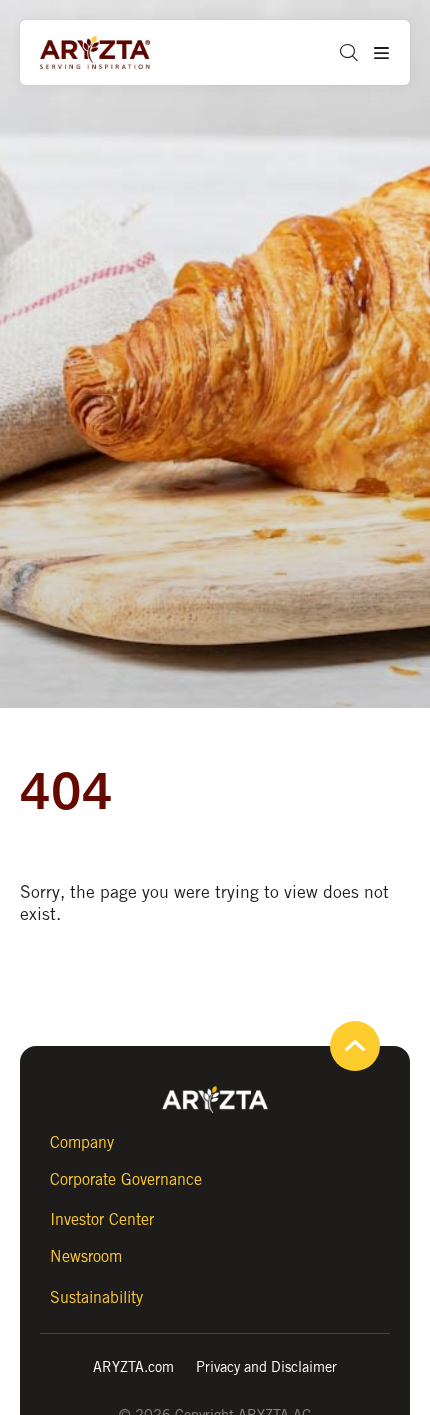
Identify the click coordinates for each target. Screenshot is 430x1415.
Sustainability (96, 1297)
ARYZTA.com (133, 1366)
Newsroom (86, 1256)
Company (82, 1142)
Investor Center (102, 1219)
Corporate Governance (126, 1179)
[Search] (345, 129)
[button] (341, 52)
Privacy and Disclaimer (266, 1366)
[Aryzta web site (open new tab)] (115, 53)
